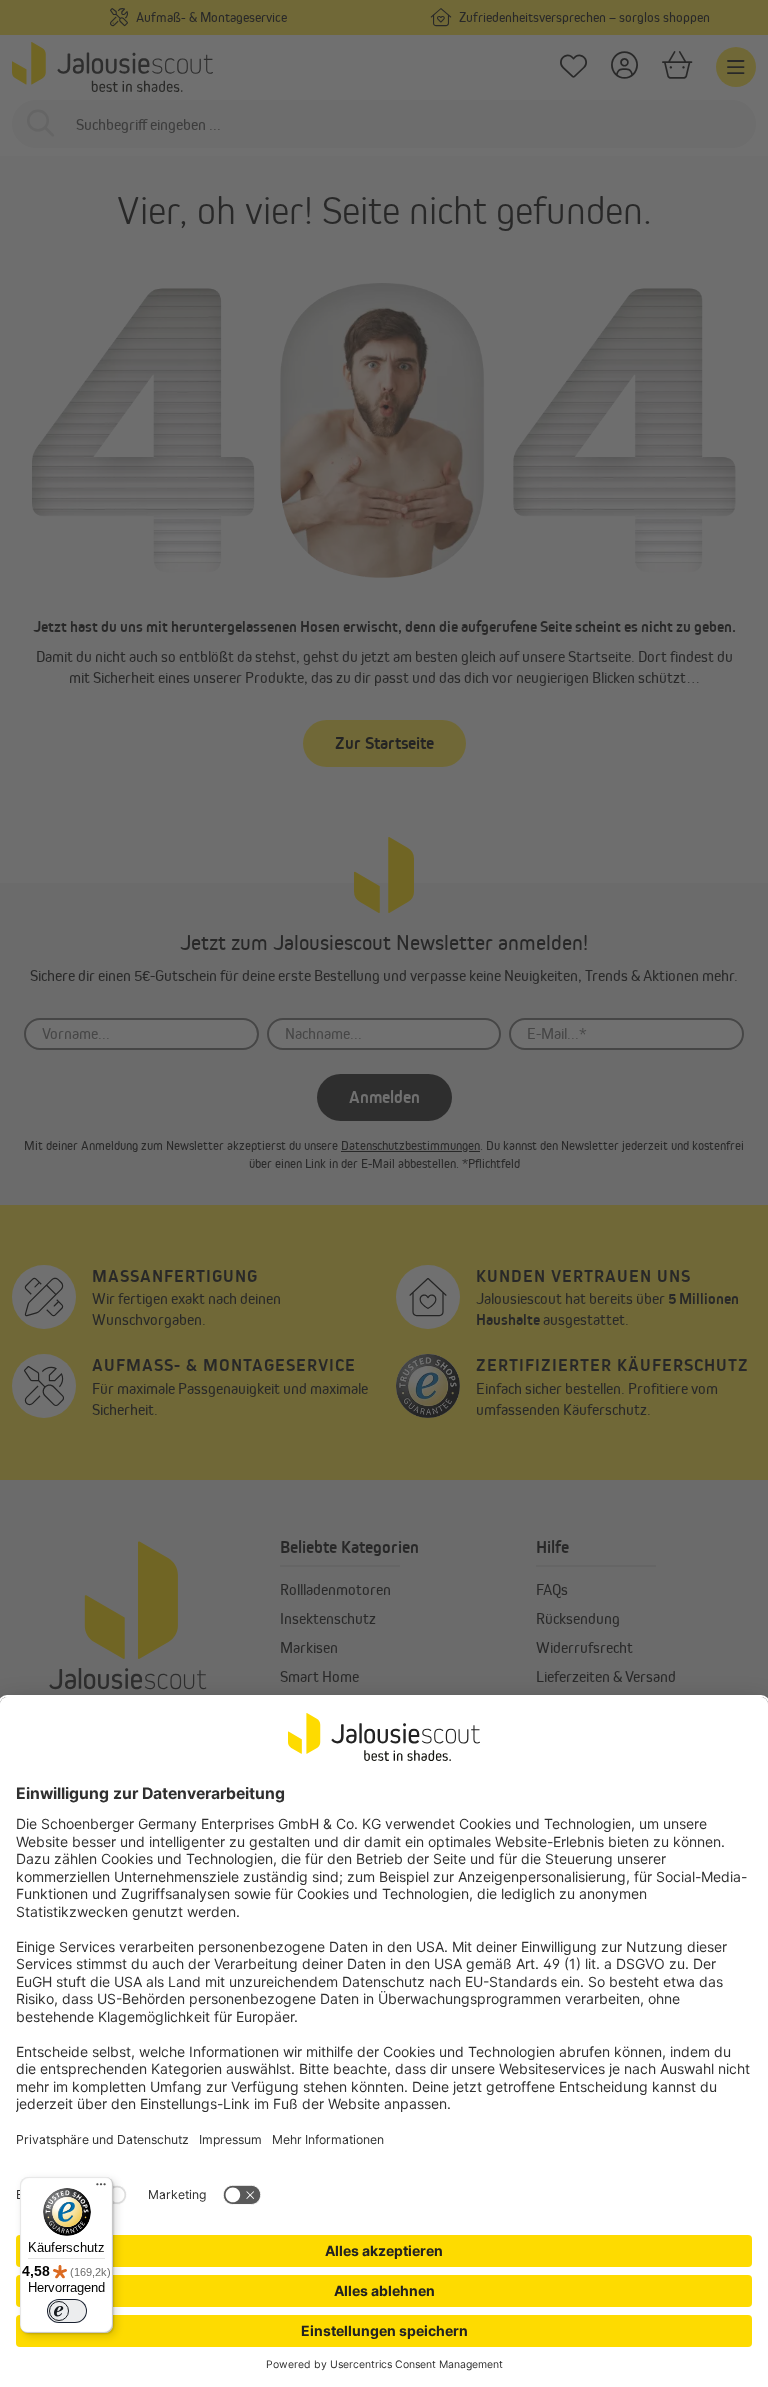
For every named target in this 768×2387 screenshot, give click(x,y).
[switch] (67, 2311)
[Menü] (101, 2189)
